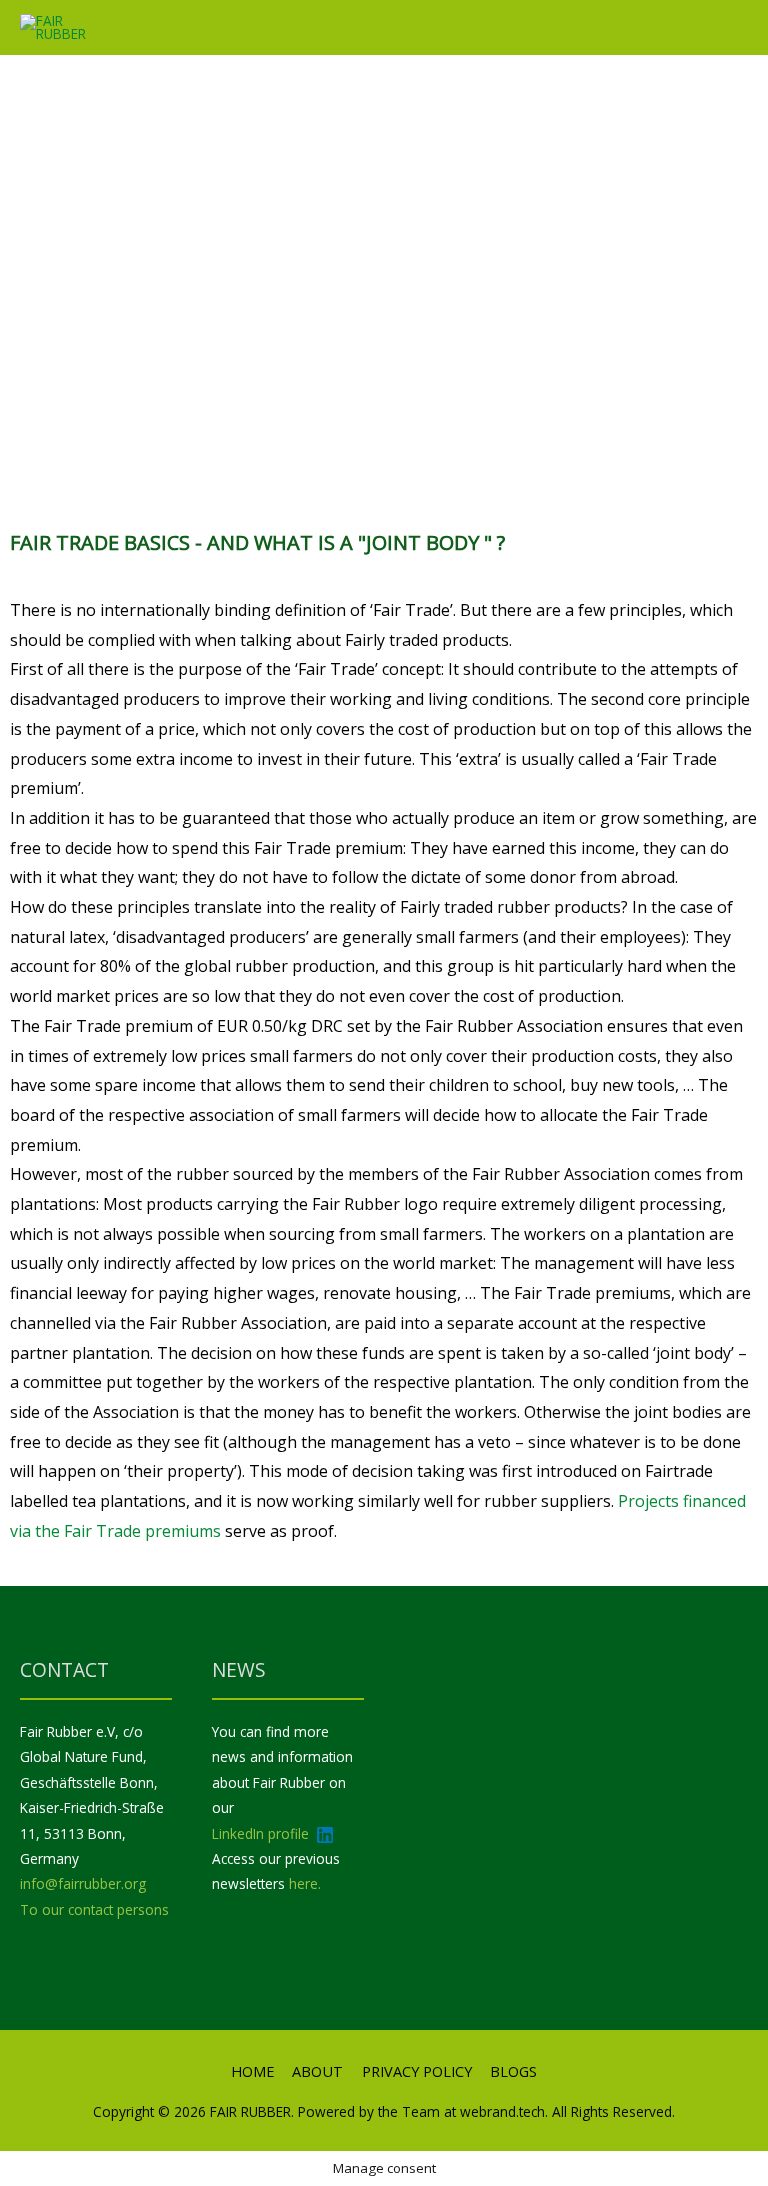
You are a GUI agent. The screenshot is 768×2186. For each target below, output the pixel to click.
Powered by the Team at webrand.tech (419, 2111)
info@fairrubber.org (83, 1883)
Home (252, 2071)
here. (305, 1883)
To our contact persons (94, 1909)
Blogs (513, 2071)
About (317, 2071)
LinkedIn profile (262, 1833)
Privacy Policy (417, 2071)
